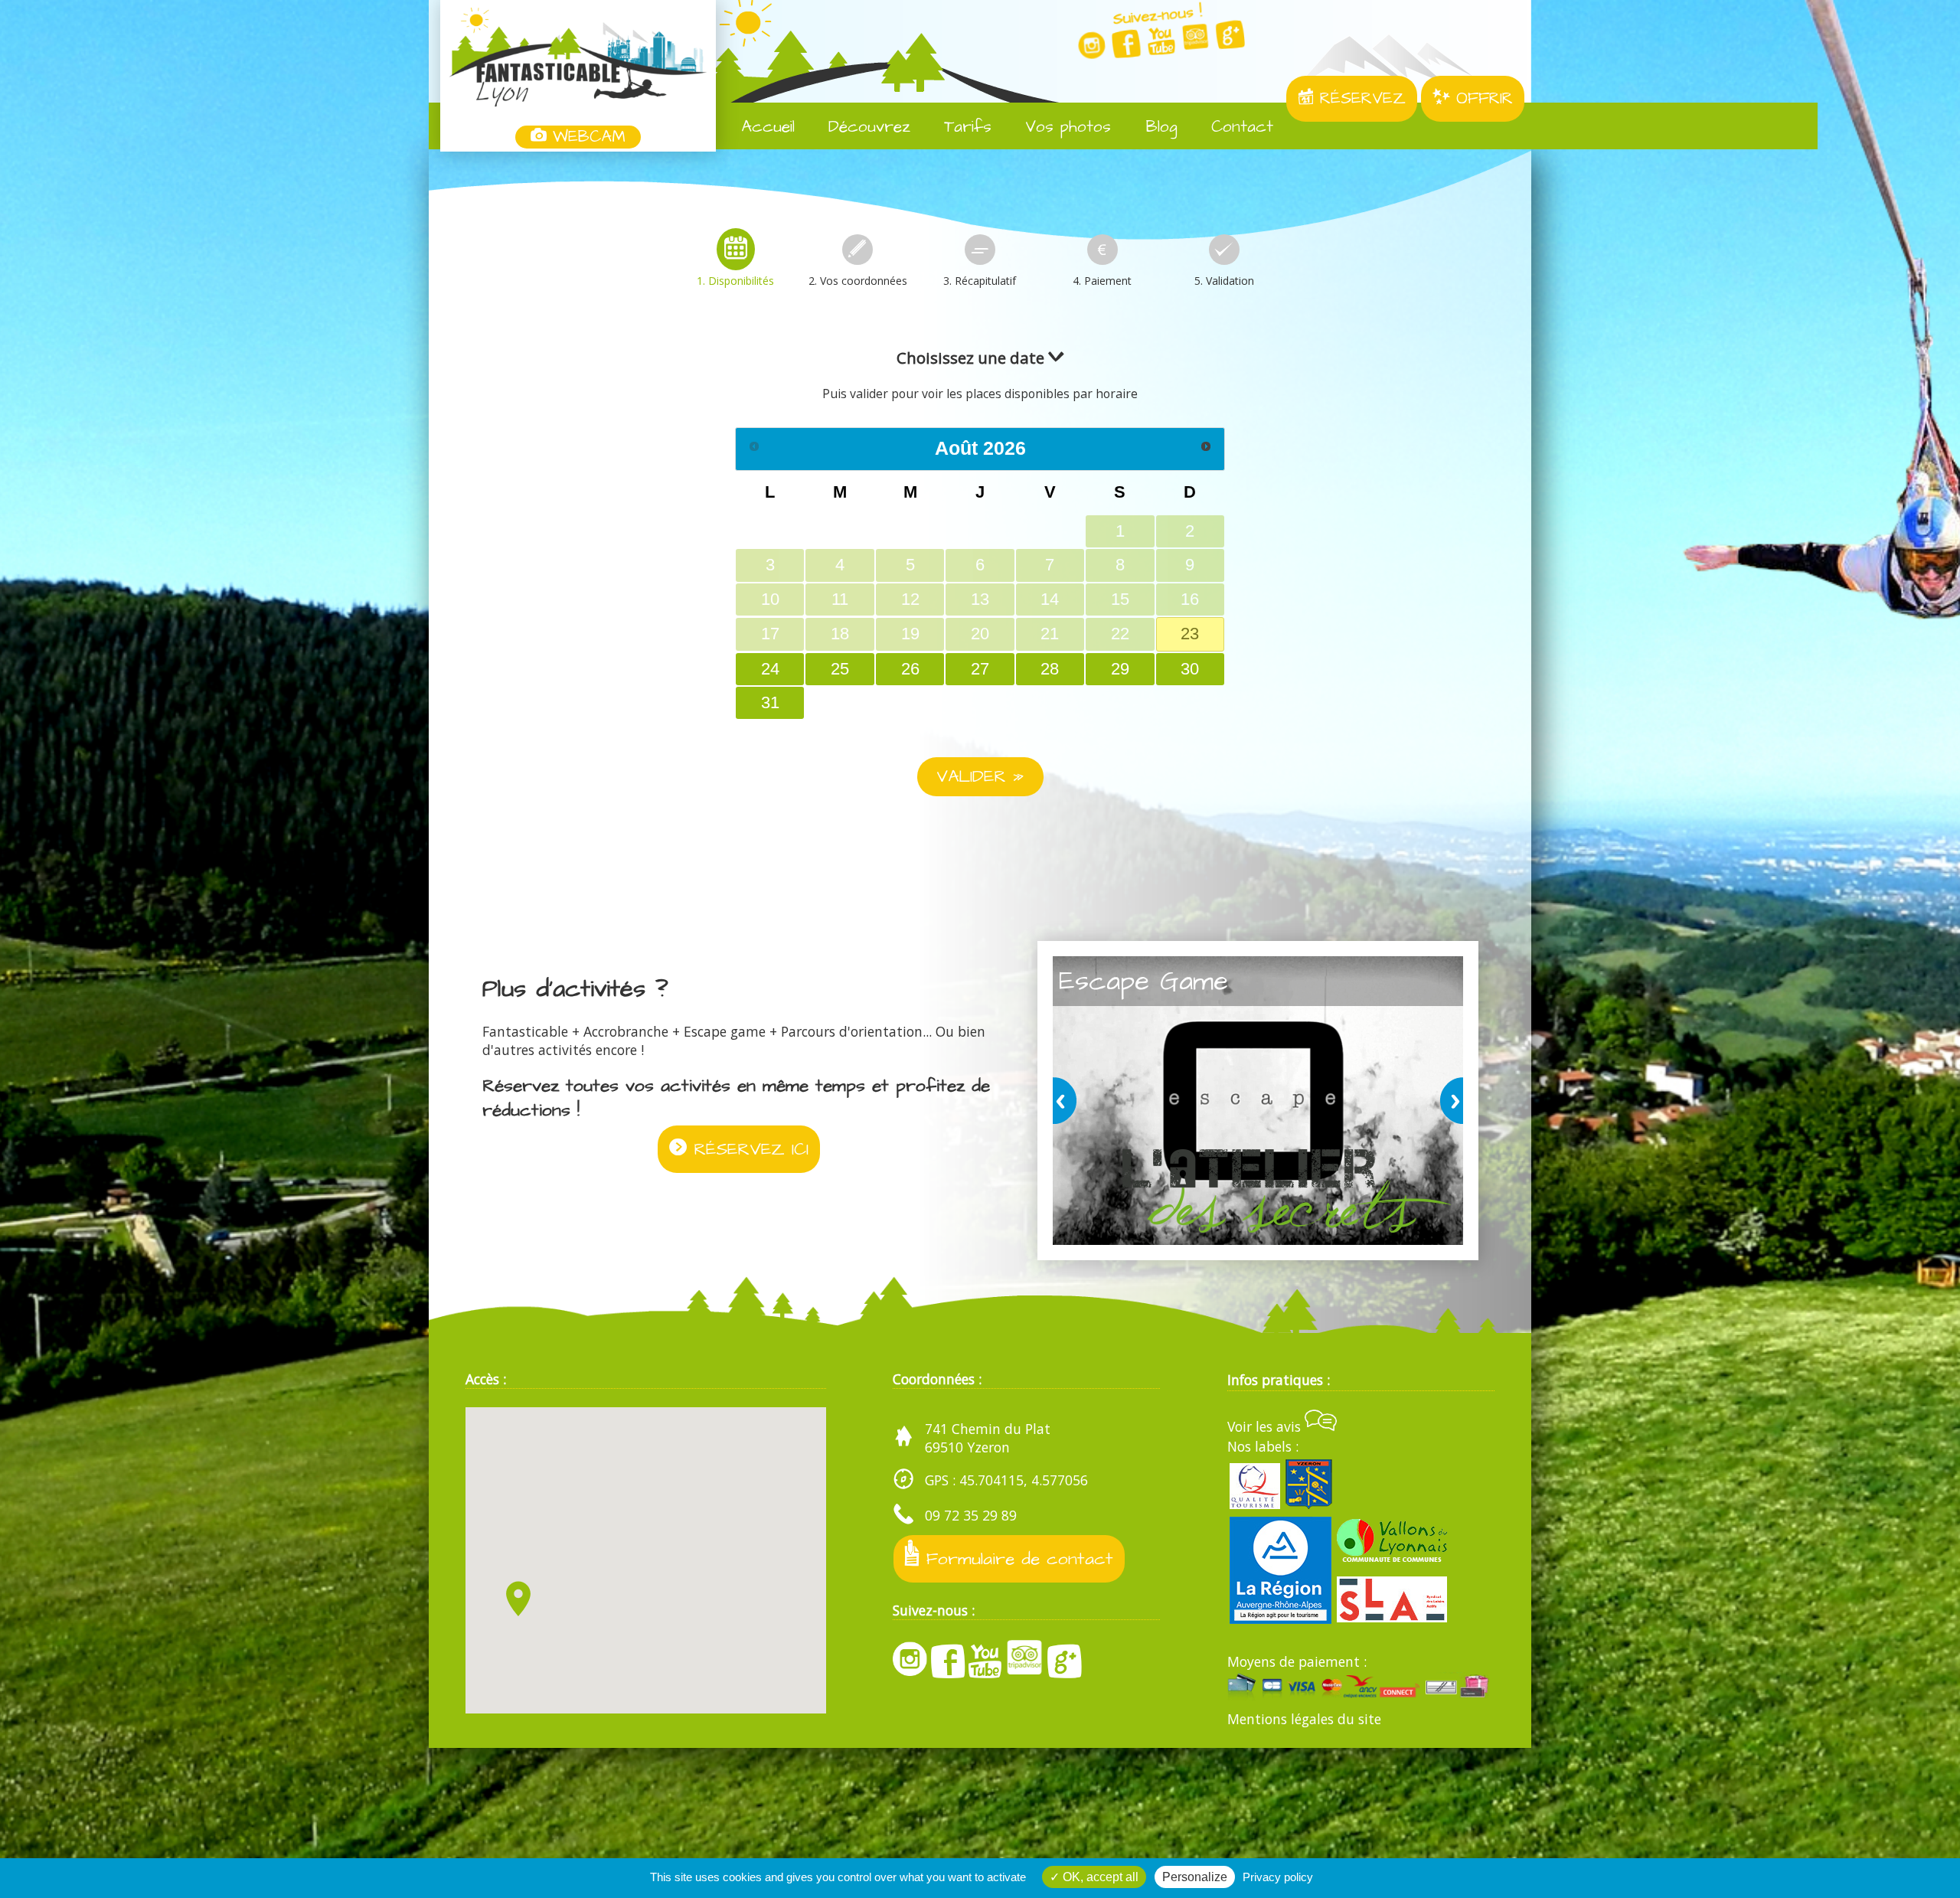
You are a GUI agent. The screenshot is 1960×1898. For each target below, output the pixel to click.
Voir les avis (1266, 1427)
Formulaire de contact (1016, 1559)
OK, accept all (1099, 1877)
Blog (1159, 127)
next (1449, 1101)
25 (840, 669)
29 (1120, 669)
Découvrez (866, 127)
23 (1190, 634)
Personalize (1195, 1877)
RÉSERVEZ (1360, 99)
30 (1190, 669)
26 (910, 669)
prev (1067, 1101)
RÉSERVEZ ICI (748, 1149)
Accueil (765, 127)
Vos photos (1065, 127)
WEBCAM (586, 137)
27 (980, 669)
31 (770, 702)
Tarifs (965, 127)
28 (1050, 669)
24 (770, 669)
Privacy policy (1278, 1877)
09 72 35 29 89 (971, 1516)
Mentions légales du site (1304, 1719)
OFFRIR (1481, 99)
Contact (1239, 127)
